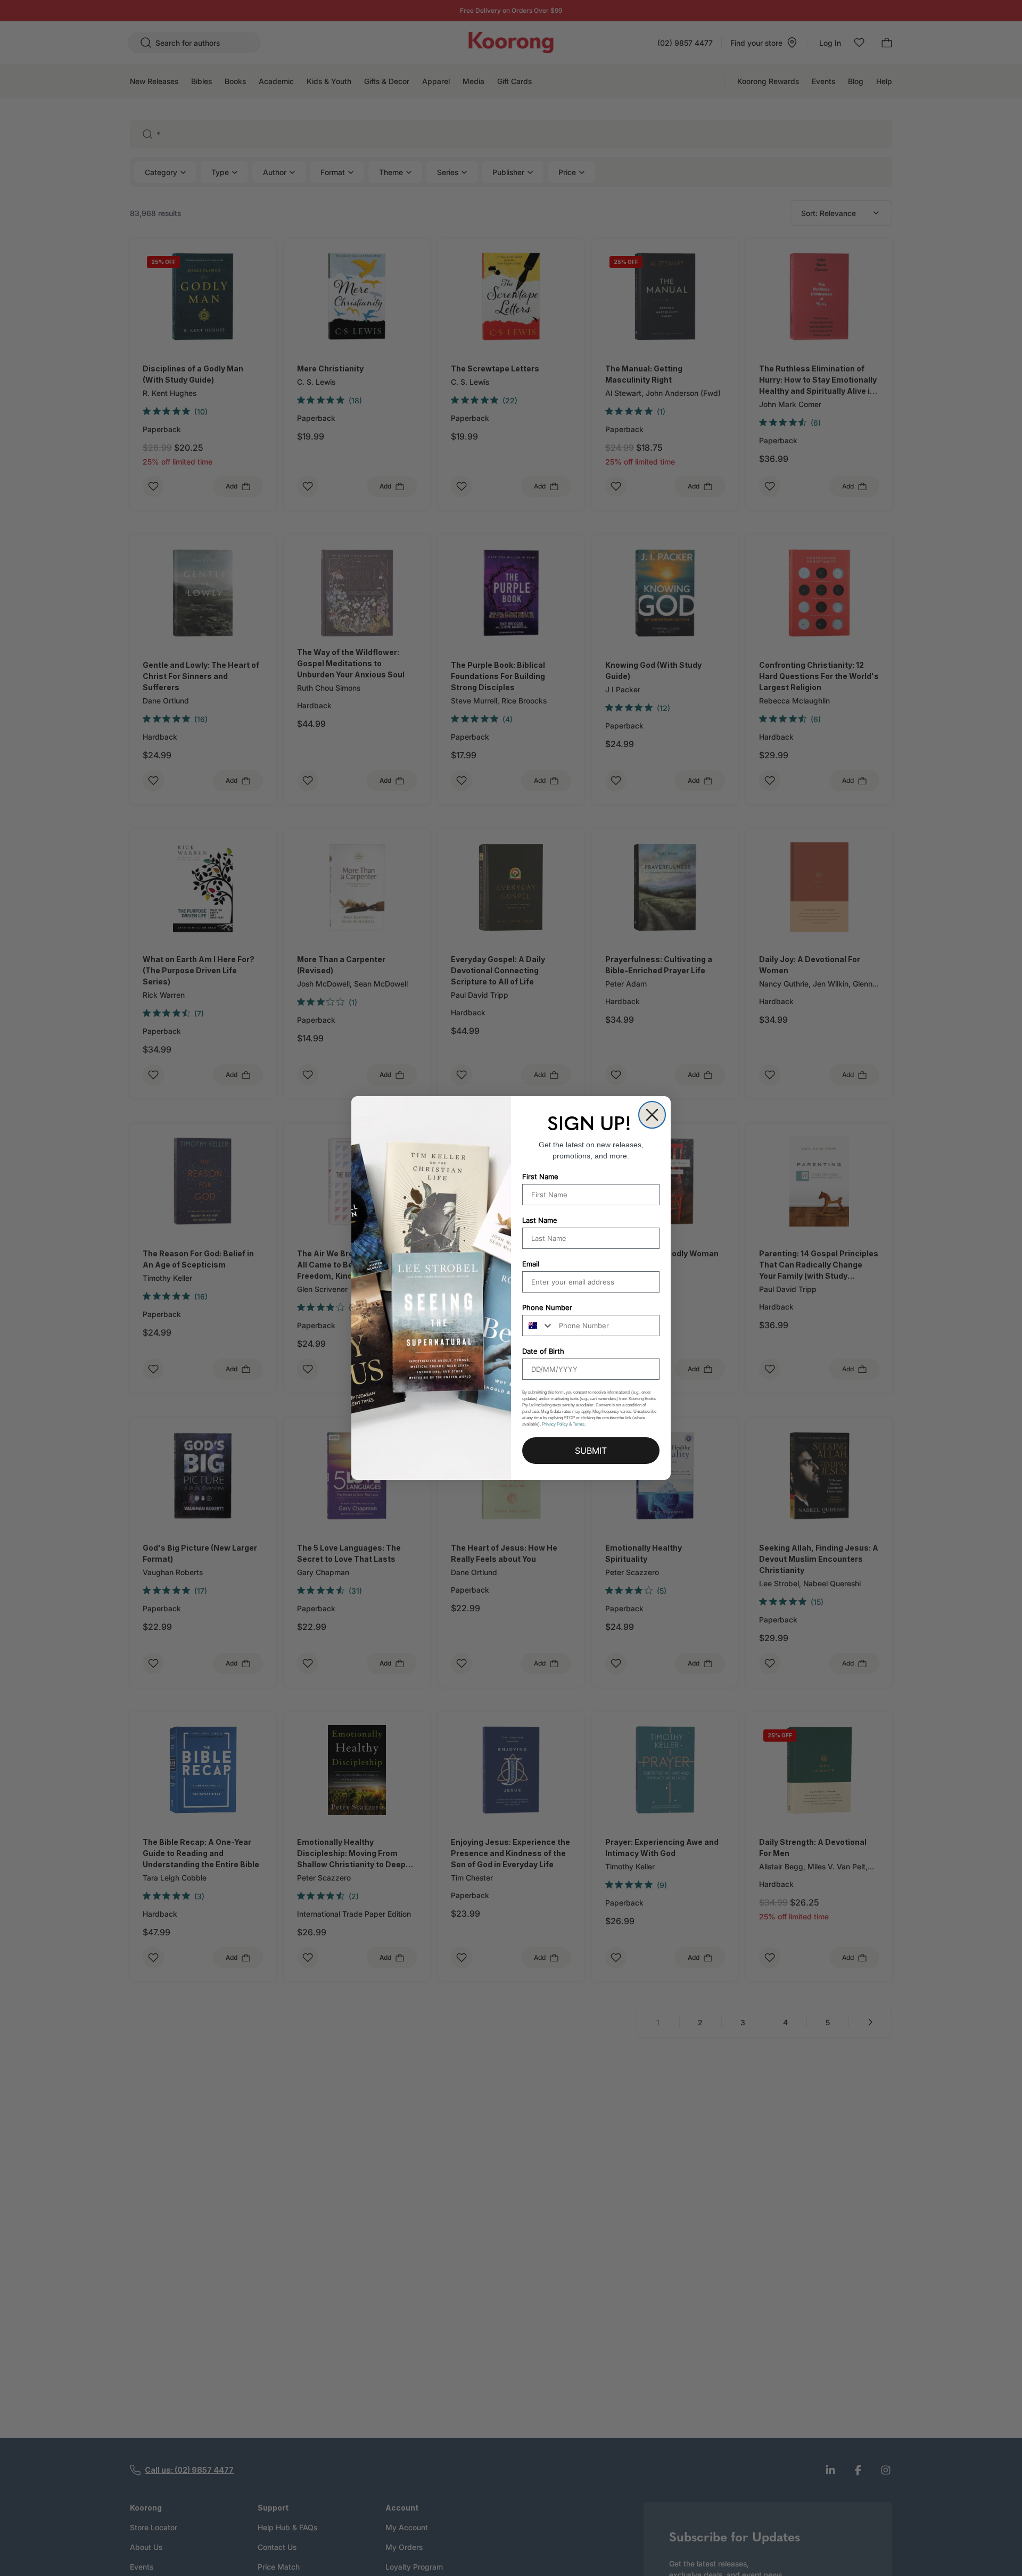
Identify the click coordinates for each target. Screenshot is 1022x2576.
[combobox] (538, 1326)
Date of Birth (543, 1351)
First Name (540, 1177)
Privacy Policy (555, 1424)
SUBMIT (591, 1451)
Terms (579, 1424)
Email (531, 1264)
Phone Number (547, 1307)
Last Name (540, 1220)
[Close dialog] (652, 1115)
